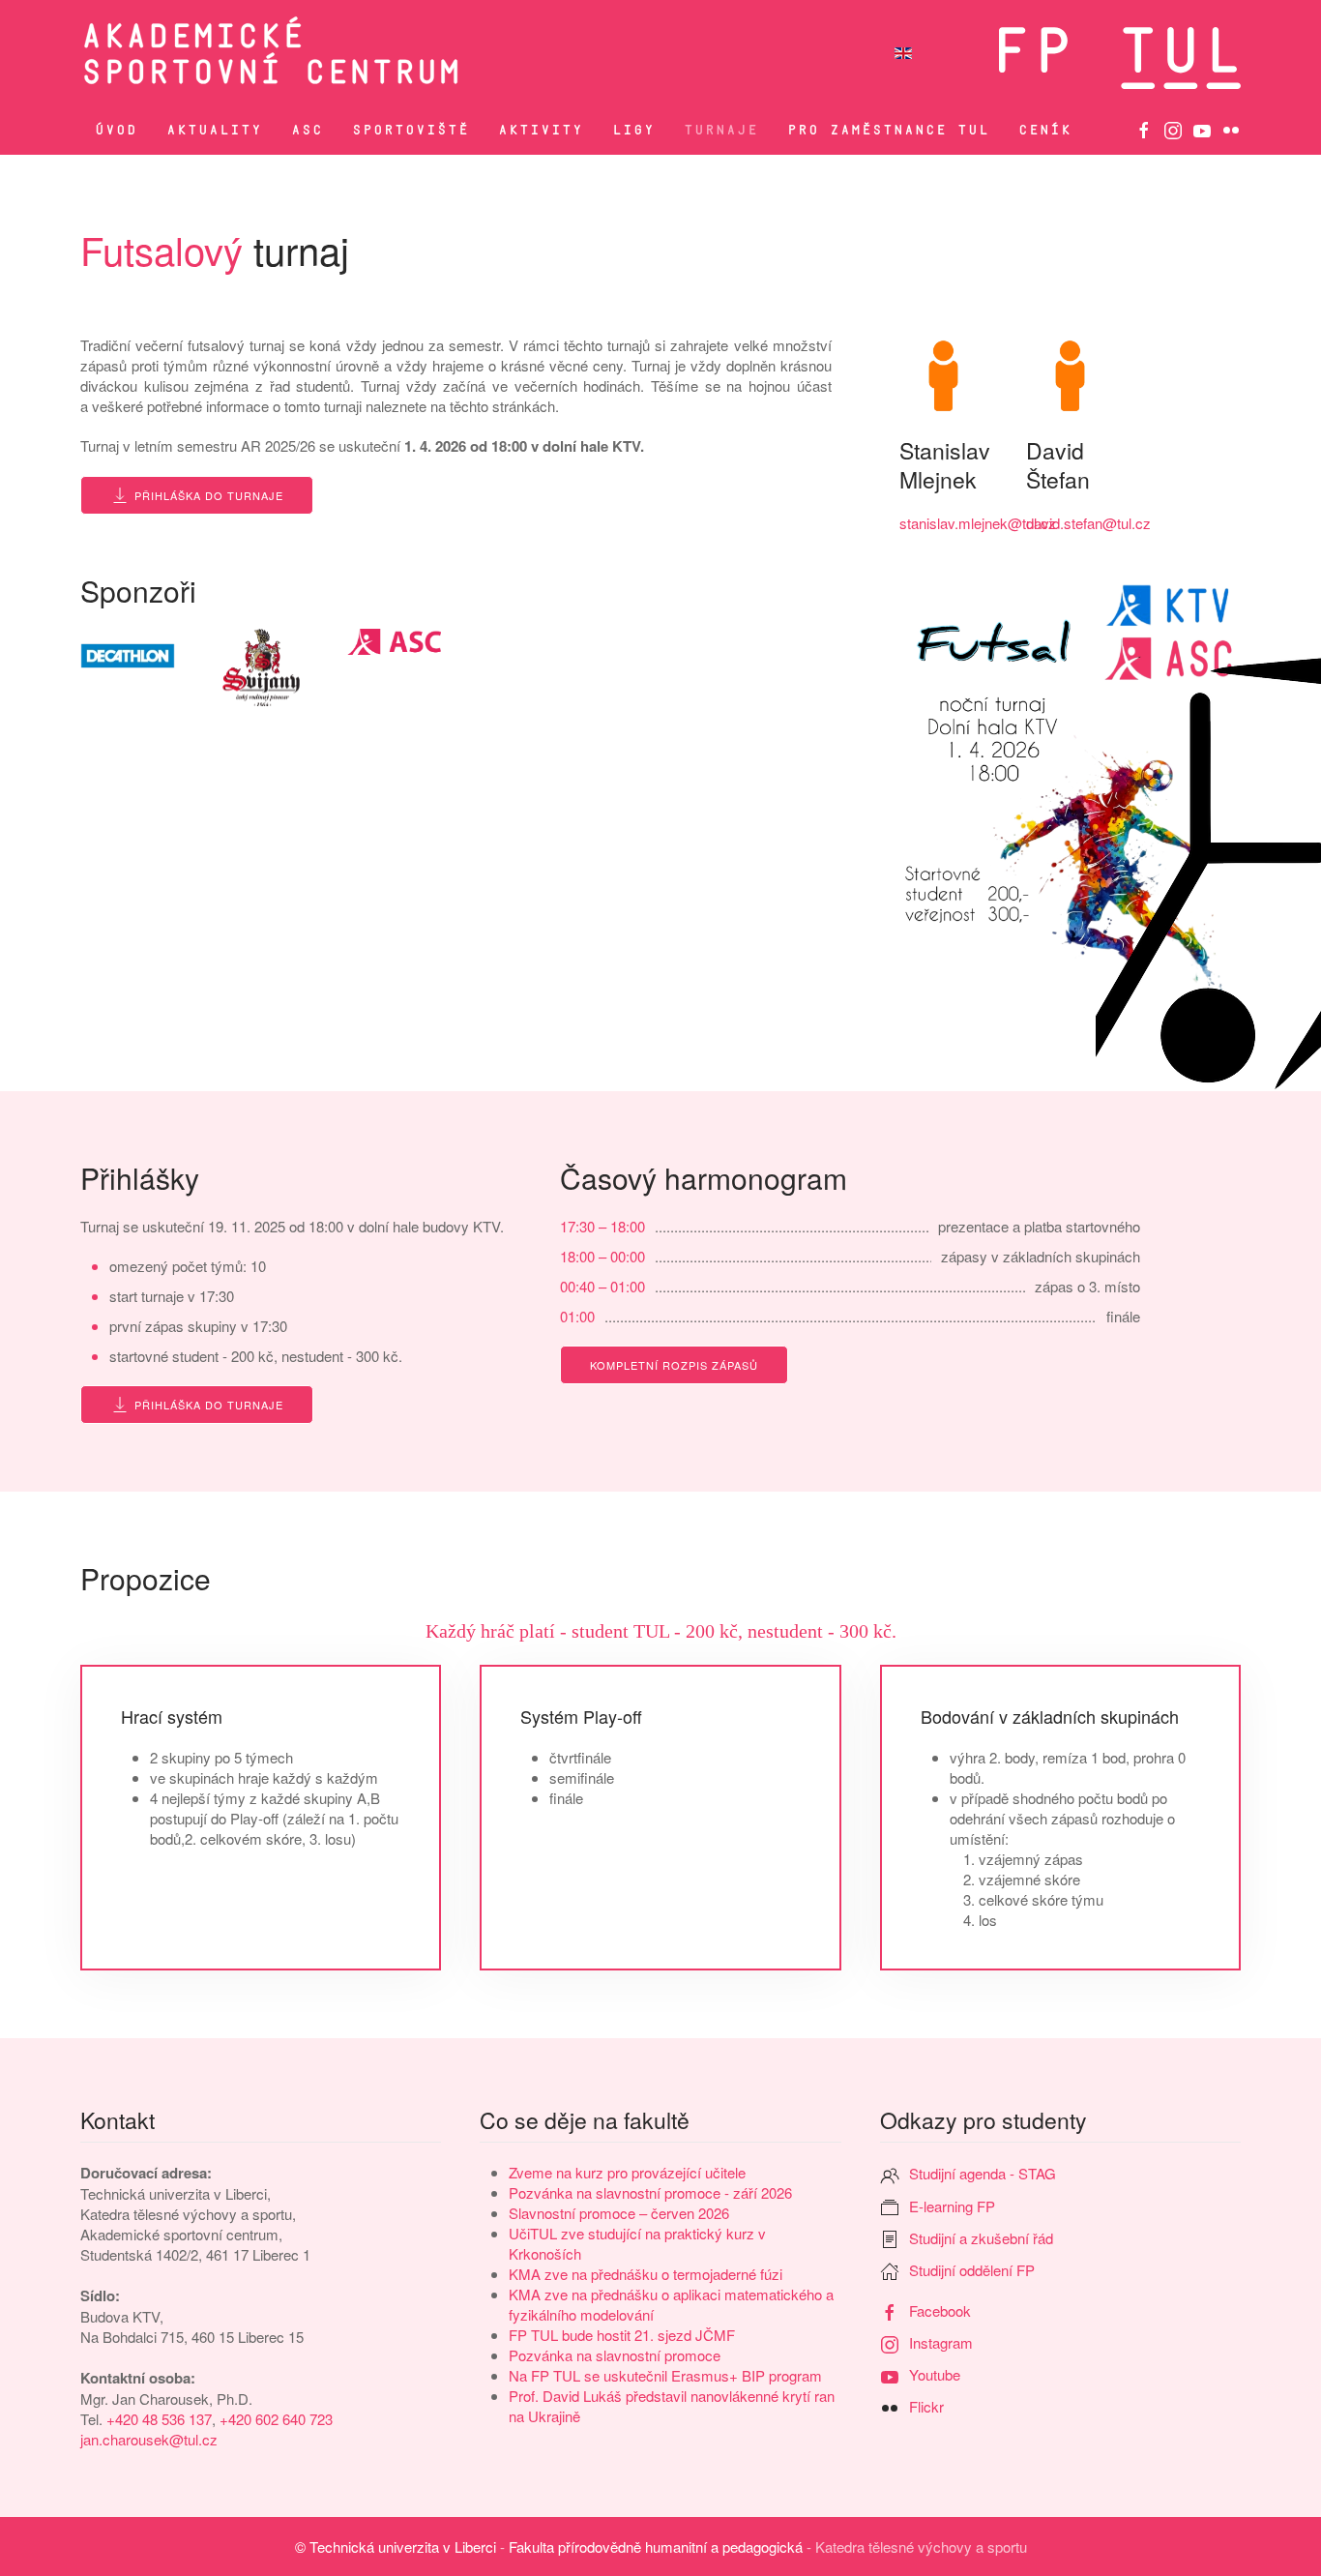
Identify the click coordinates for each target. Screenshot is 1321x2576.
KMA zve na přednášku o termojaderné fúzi (646, 2274)
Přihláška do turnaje (209, 495)
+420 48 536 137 (159, 2419)
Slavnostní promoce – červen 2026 (619, 2213)
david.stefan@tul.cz (1088, 523)
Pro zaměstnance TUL (888, 130)
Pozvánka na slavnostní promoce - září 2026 (650, 2192)
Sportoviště (411, 130)
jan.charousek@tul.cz (149, 2439)
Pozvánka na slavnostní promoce (615, 2355)
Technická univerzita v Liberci (403, 2546)
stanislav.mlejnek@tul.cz (978, 523)
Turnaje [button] (721, 130)
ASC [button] (307, 130)
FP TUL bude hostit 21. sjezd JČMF (622, 2335)
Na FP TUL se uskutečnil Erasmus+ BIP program (665, 2375)
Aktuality (214, 130)
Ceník (1045, 130)
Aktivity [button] (541, 130)
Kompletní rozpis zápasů (674, 1365)
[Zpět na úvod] (407, 53)
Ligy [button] (633, 130)
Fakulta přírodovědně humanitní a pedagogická (656, 2546)
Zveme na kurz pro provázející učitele (627, 2172)
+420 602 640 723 (276, 2419)
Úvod (116, 130)
